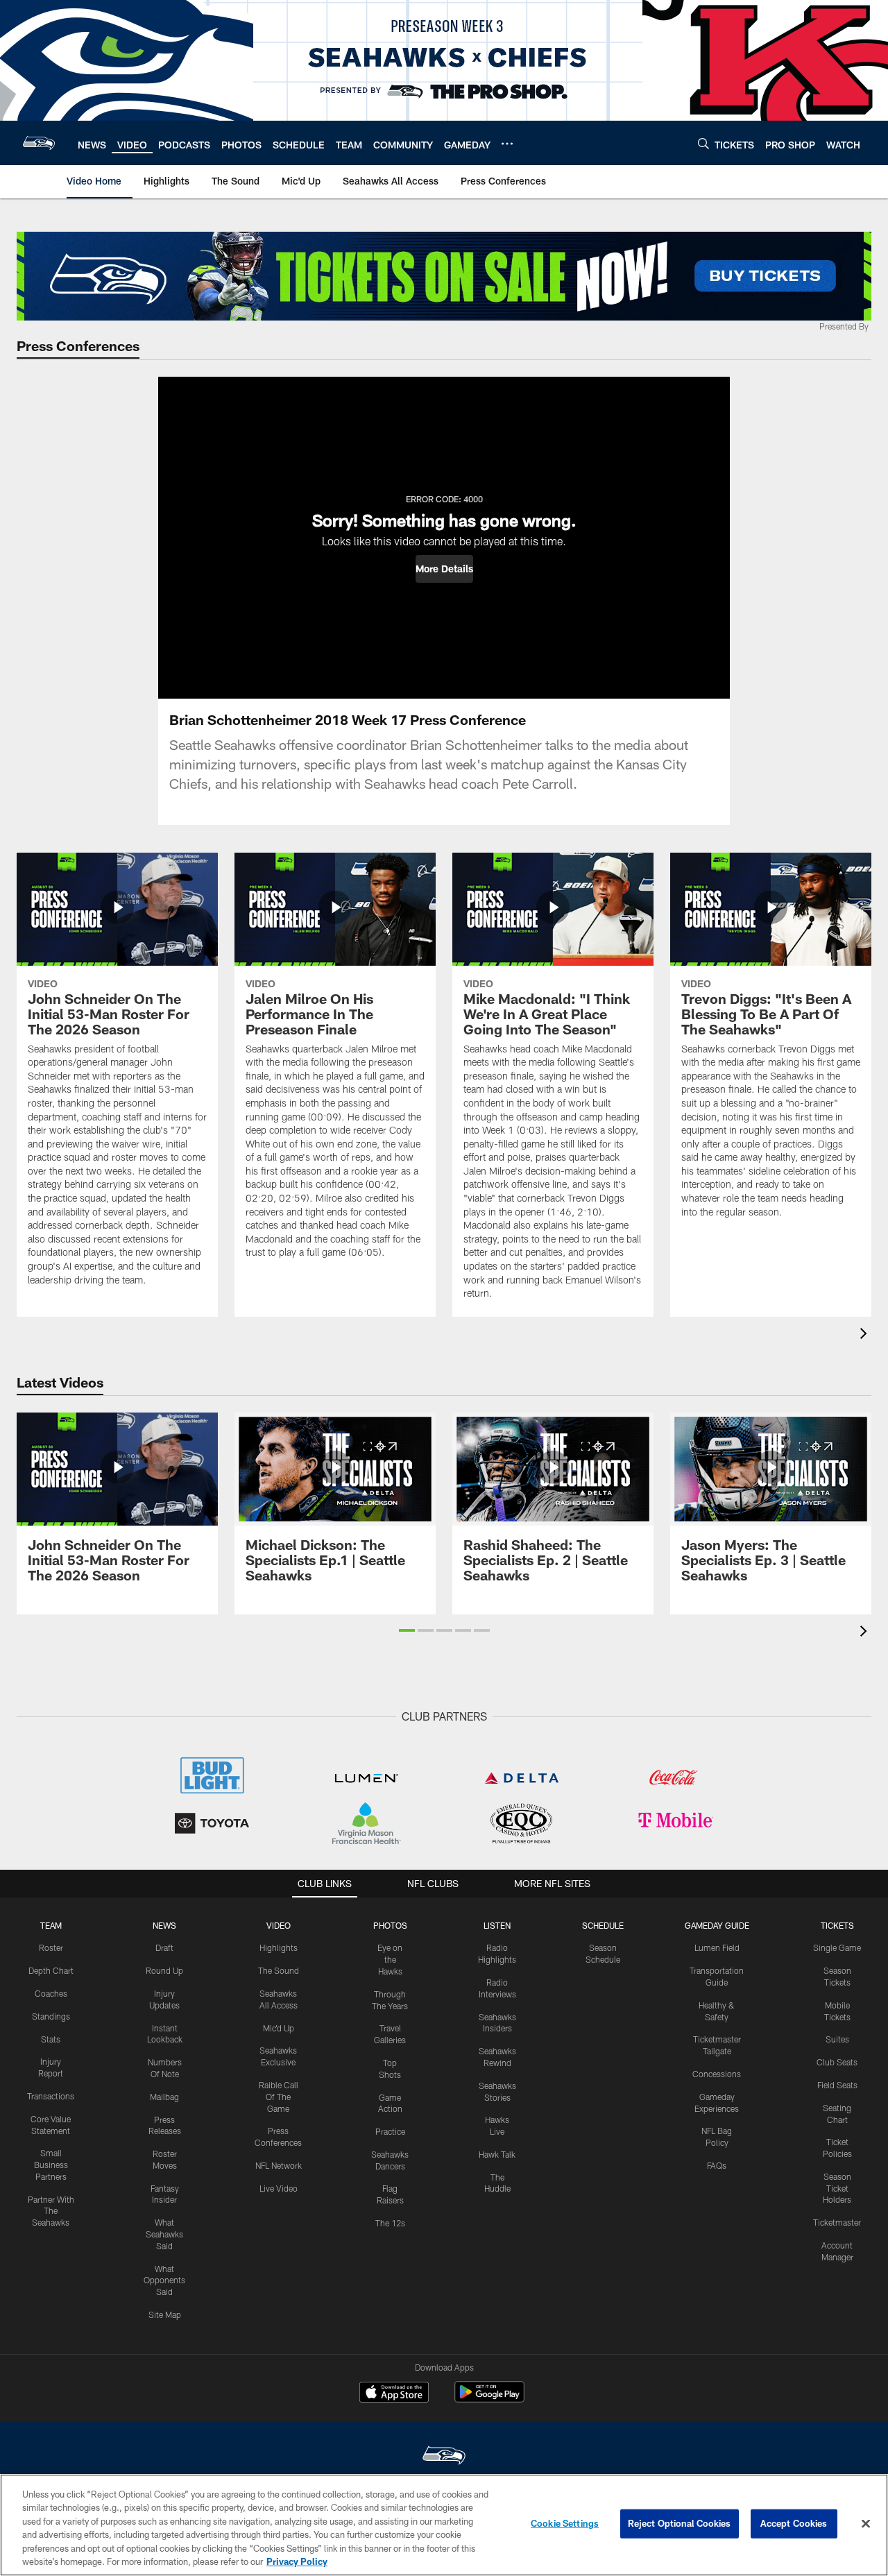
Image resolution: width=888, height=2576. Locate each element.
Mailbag (164, 2097)
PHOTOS (390, 1925)
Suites (837, 2039)
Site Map (165, 2314)
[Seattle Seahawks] (444, 2457)
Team (51, 1925)
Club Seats (837, 2062)
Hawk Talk (497, 2154)
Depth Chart (51, 1970)
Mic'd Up (279, 2028)
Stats (51, 2039)
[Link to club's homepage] (39, 143)
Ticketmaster (837, 2222)
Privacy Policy (297, 2561)
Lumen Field (717, 1947)
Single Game (837, 1947)
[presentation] (866, 1335)
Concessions (717, 2074)
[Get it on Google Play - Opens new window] (489, 2399)
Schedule (603, 1925)
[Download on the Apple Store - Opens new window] (394, 2394)
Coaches (51, 1993)
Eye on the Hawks (390, 1959)
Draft (164, 1947)
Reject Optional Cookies (680, 2523)
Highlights (279, 1947)
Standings (51, 2016)
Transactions (51, 2096)
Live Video (279, 2188)
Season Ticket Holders (837, 2188)
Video (279, 1925)
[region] (444, 2525)
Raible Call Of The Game (279, 2097)
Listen (497, 1925)
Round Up (164, 1970)
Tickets (837, 1925)
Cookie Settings (565, 2523)
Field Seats (837, 2085)
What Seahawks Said (164, 2234)
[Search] (703, 143)
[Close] (866, 2524)
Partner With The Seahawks (51, 2211)
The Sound (279, 1970)
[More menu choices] (507, 144)
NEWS (164, 1925)
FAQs (717, 2165)
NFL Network (279, 2165)
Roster (51, 1947)
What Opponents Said (164, 2280)
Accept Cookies (794, 2523)
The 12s (390, 2223)
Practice (390, 2131)
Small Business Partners (51, 2165)
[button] (444, 569)
